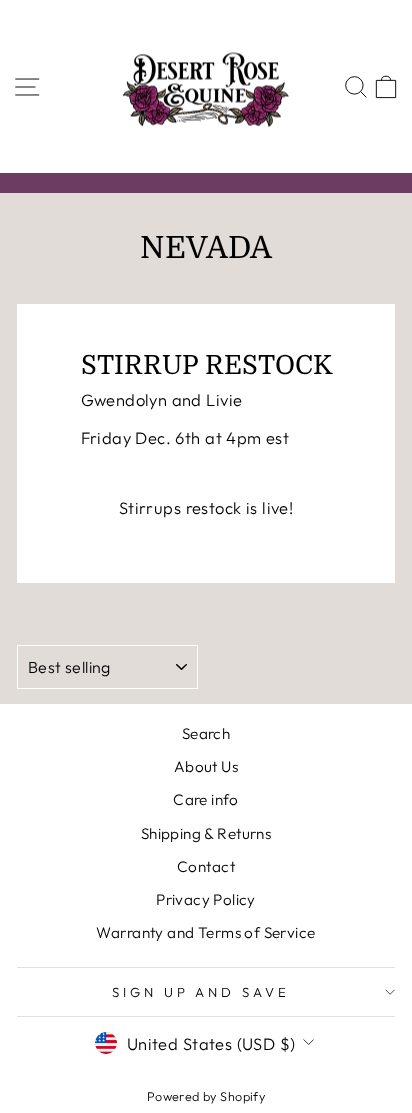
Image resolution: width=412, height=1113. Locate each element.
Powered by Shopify (206, 1096)
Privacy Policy (206, 899)
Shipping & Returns (206, 833)
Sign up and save (201, 992)
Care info (206, 799)
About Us (206, 766)
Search (206, 733)
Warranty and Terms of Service (205, 932)
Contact (206, 866)
